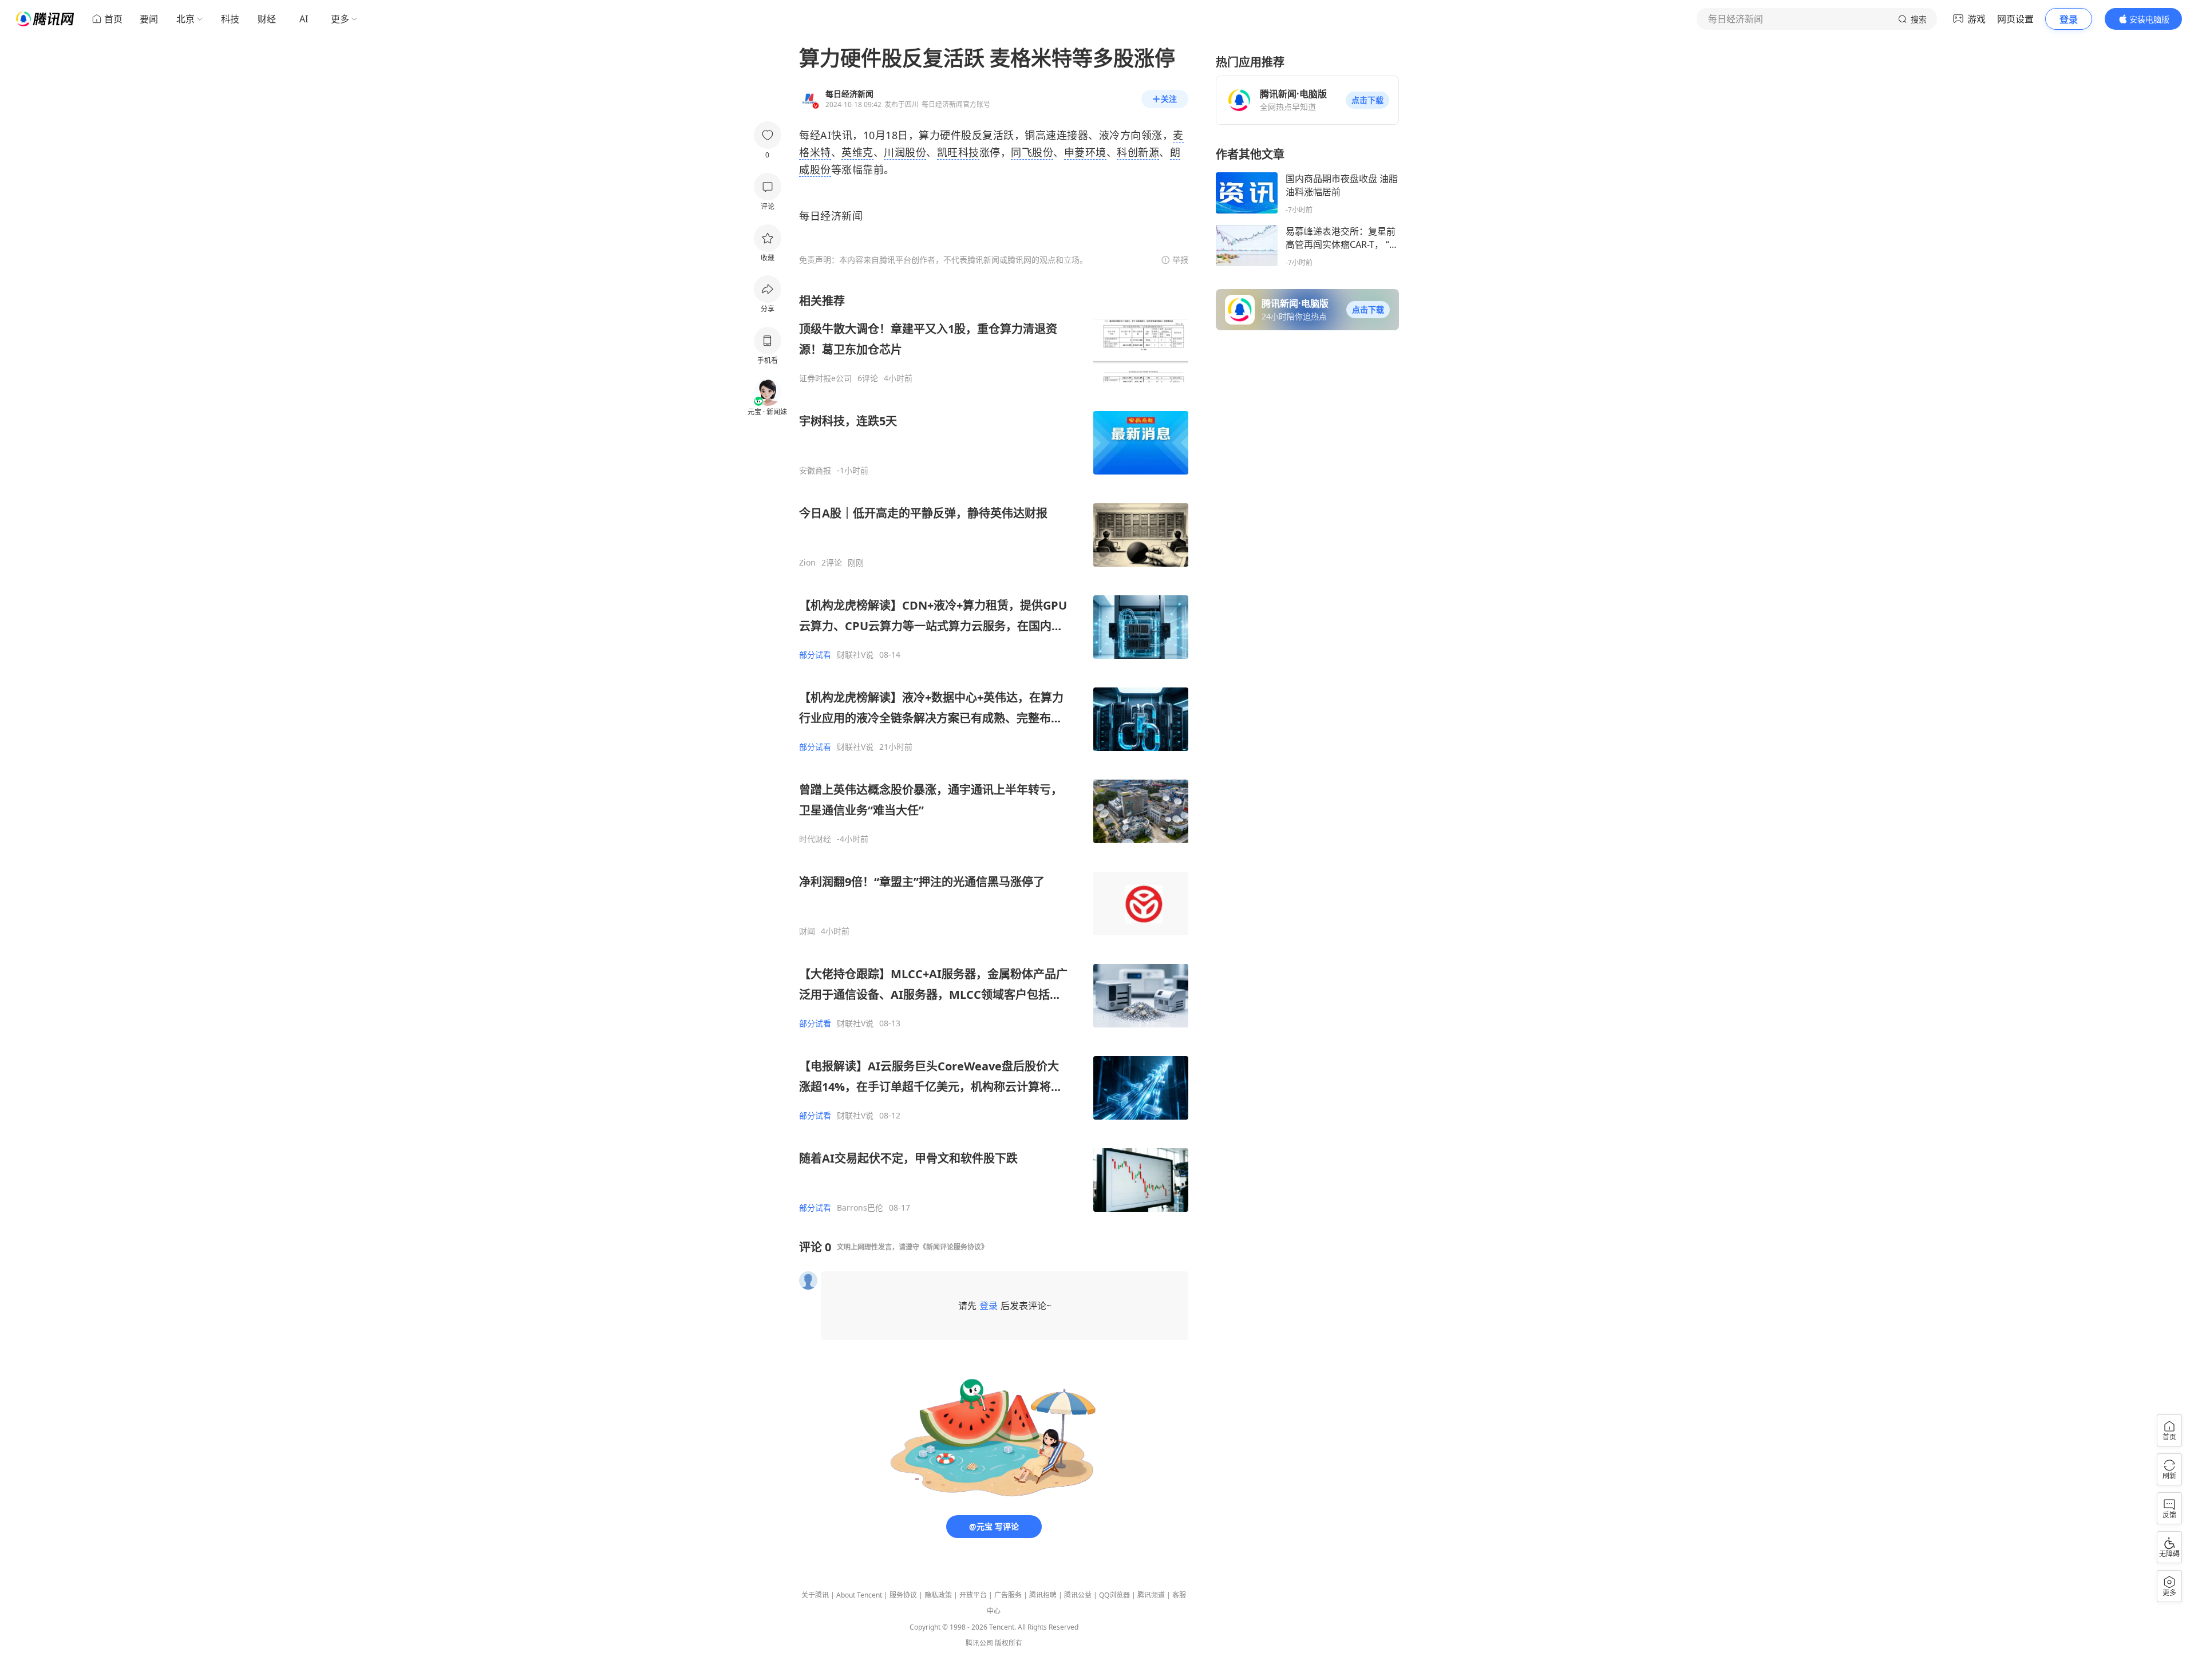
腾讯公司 (979, 1643)
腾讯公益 (1078, 1595)
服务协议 (903, 1595)
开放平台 (973, 1595)
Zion (807, 563)
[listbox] (994, 753)
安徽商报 (815, 471)
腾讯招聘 (1043, 1595)
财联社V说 (855, 655)
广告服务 (1008, 1595)
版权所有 (1009, 1643)
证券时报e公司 (825, 378)
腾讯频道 (1151, 1595)
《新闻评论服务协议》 (954, 1247)
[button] (1367, 100)
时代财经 (815, 839)
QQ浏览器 (1114, 1595)
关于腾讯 (815, 1595)
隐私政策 (938, 1595)
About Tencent (859, 1595)
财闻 (807, 931)
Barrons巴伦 (860, 1208)
